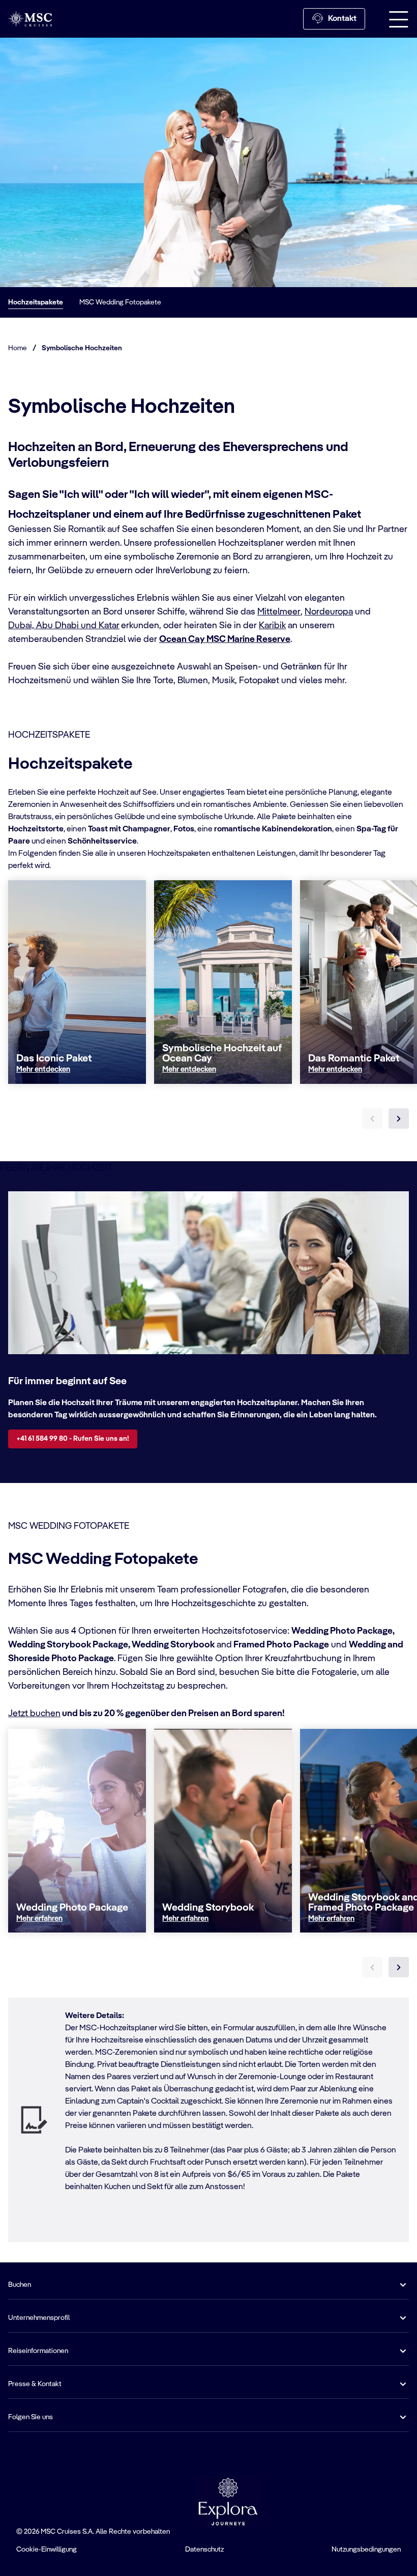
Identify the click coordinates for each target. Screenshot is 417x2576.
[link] (43, 1070)
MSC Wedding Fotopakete (120, 302)
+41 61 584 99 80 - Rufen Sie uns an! (73, 1439)
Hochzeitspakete (36, 302)
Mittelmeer (279, 612)
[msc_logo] (30, 19)
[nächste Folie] (399, 1118)
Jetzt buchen (34, 1714)
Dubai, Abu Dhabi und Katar (64, 626)
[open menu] (399, 19)
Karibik (272, 626)
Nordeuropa (329, 612)
